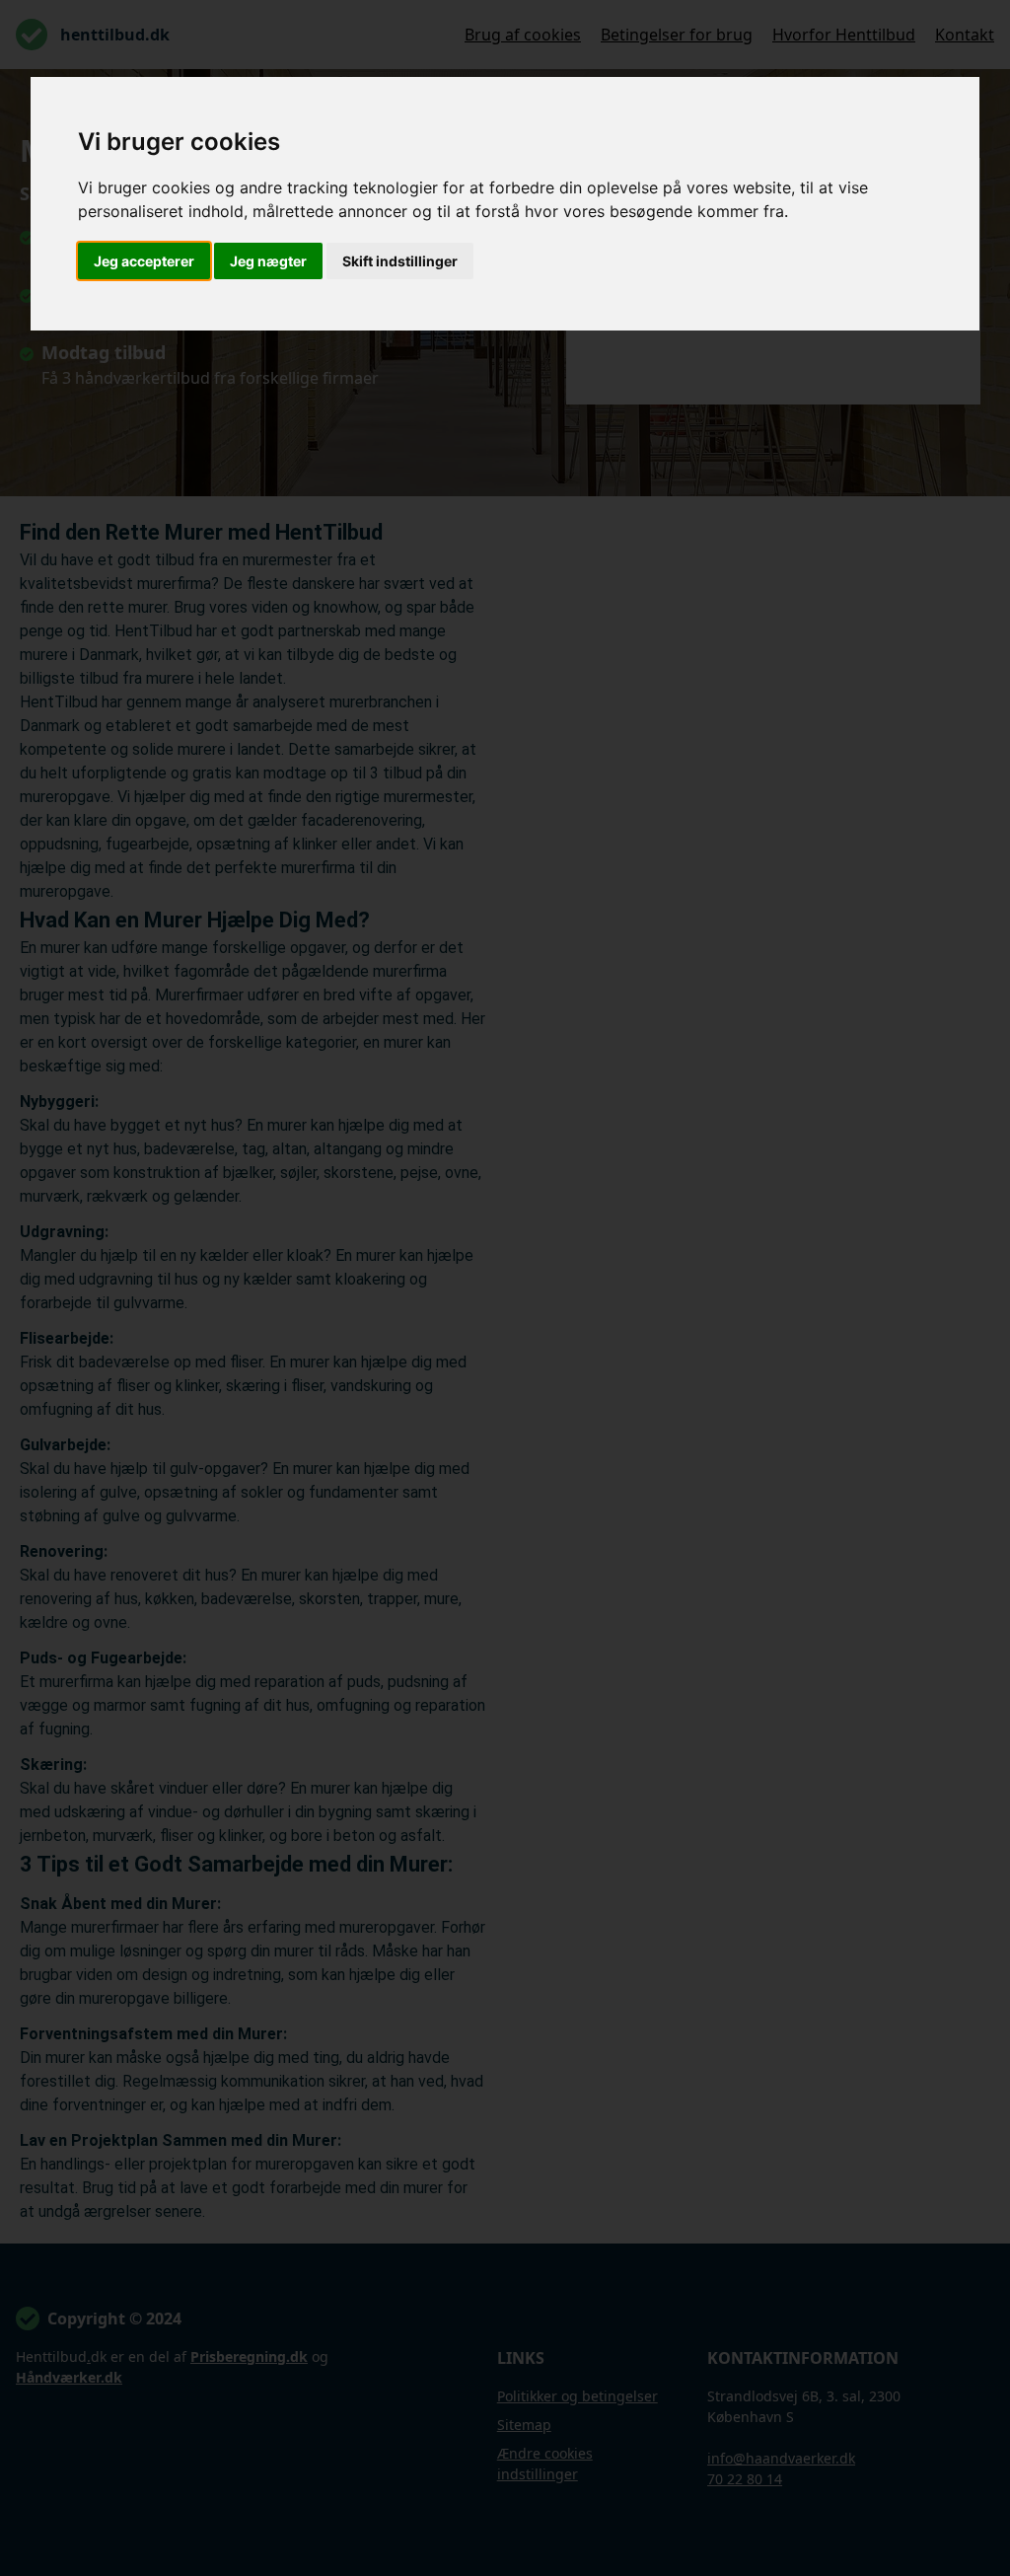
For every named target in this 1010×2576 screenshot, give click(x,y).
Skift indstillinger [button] (400, 261)
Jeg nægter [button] (268, 261)
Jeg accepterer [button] (144, 261)
